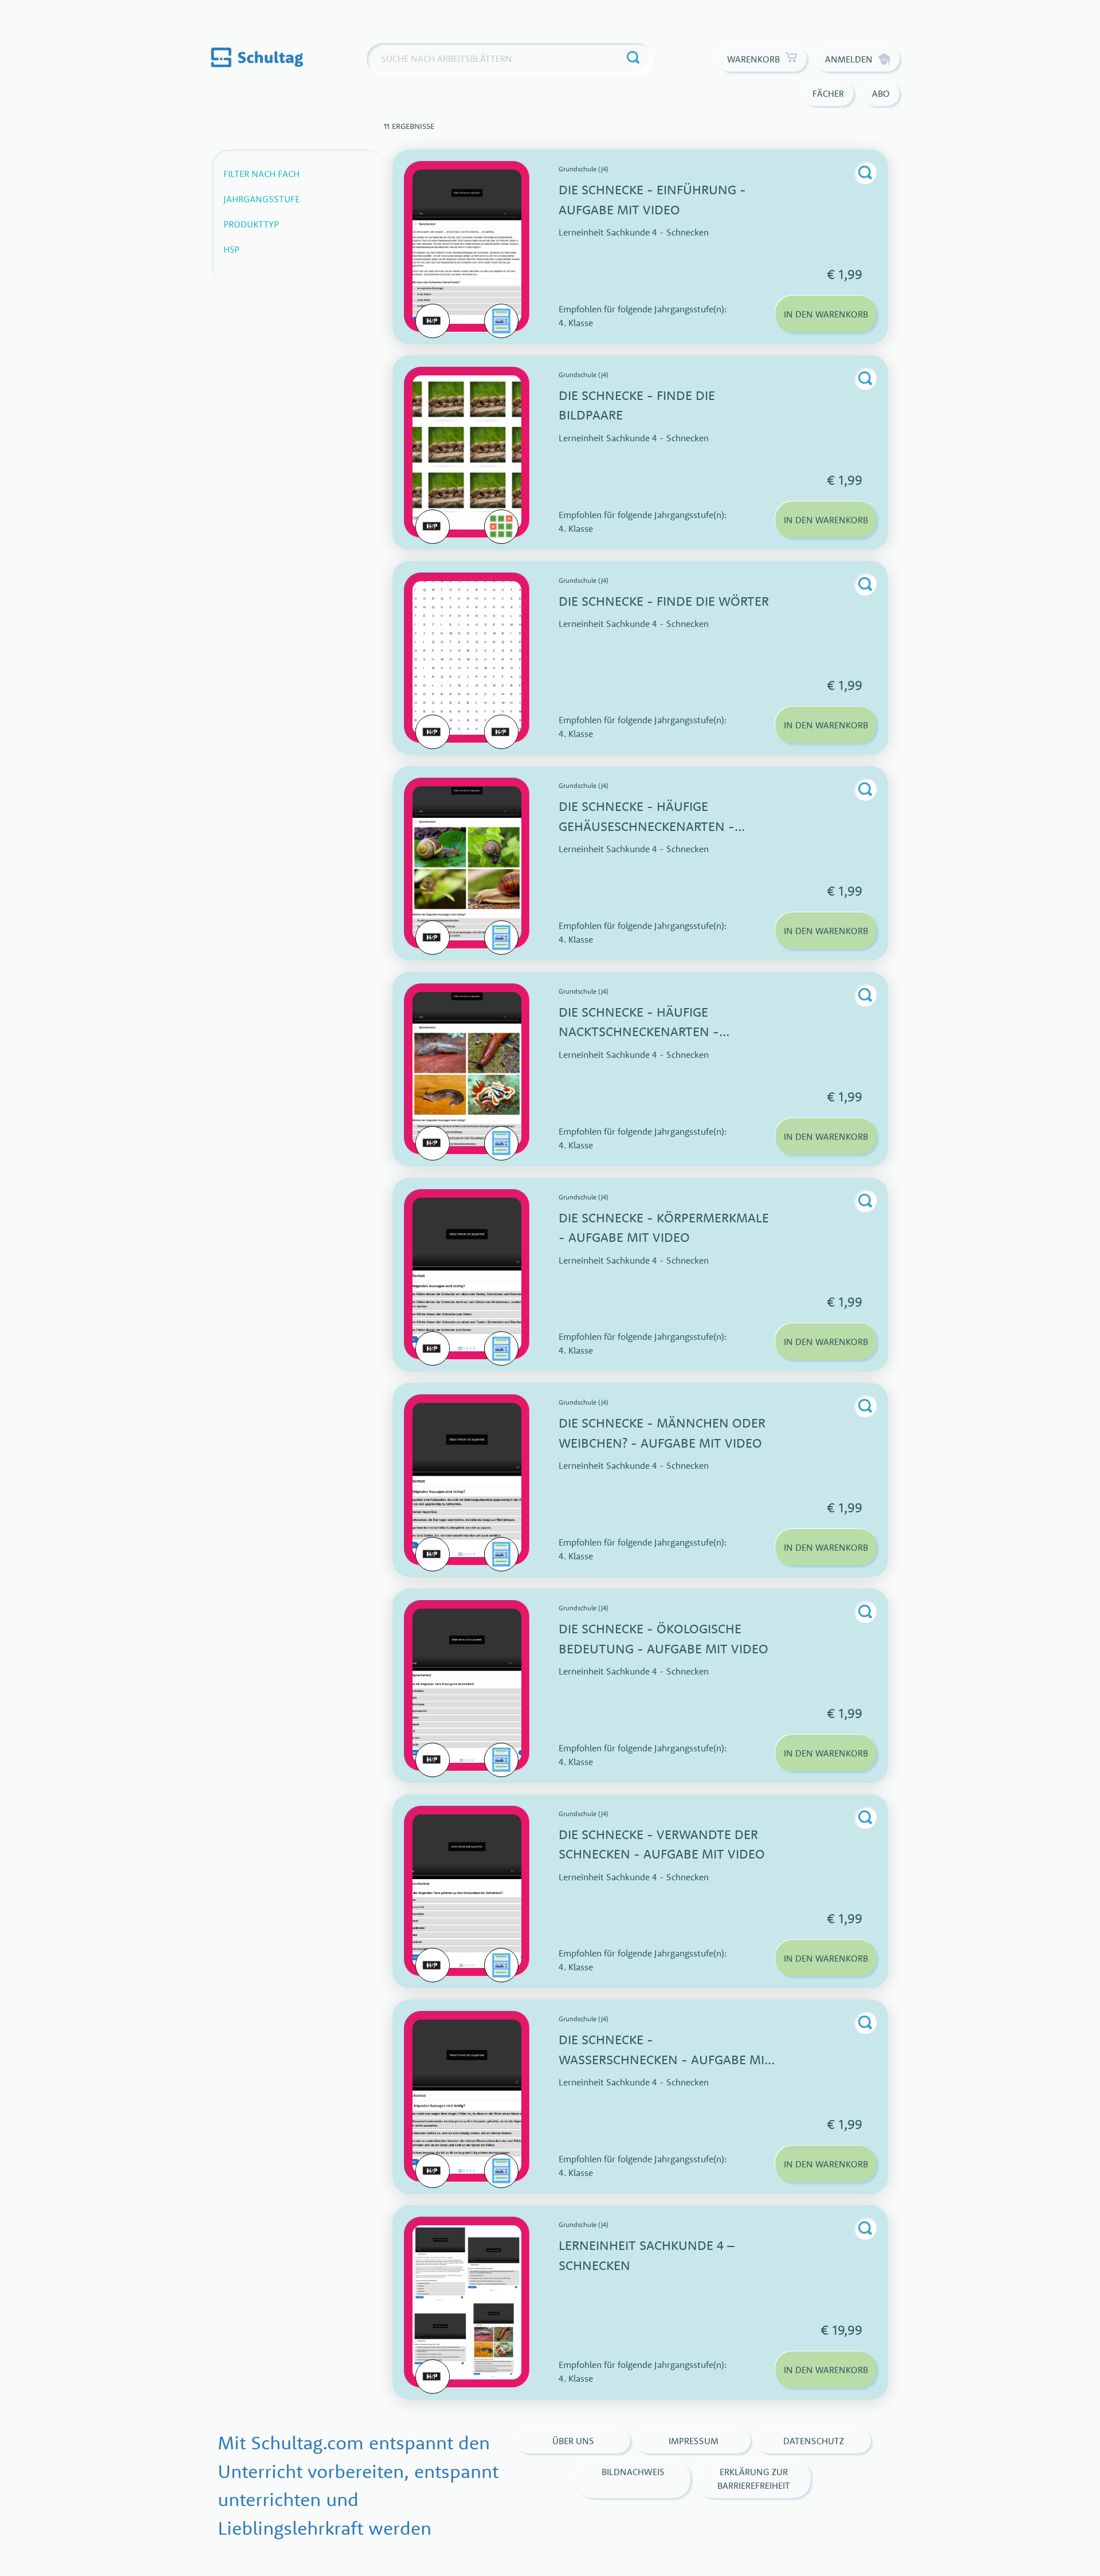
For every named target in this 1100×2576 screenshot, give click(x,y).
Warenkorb (753, 59)
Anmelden (849, 59)
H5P (231, 249)
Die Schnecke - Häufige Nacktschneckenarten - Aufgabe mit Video (639, 1032)
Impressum (694, 2441)
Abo (881, 93)
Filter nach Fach (262, 174)
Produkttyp (251, 224)
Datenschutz (814, 2441)
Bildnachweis (633, 2472)
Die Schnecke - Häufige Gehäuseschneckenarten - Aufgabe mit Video (647, 826)
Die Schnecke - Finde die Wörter (664, 601)
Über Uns (573, 2441)
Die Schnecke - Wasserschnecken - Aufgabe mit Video (665, 2059)
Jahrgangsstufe (262, 199)
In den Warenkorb (826, 314)
